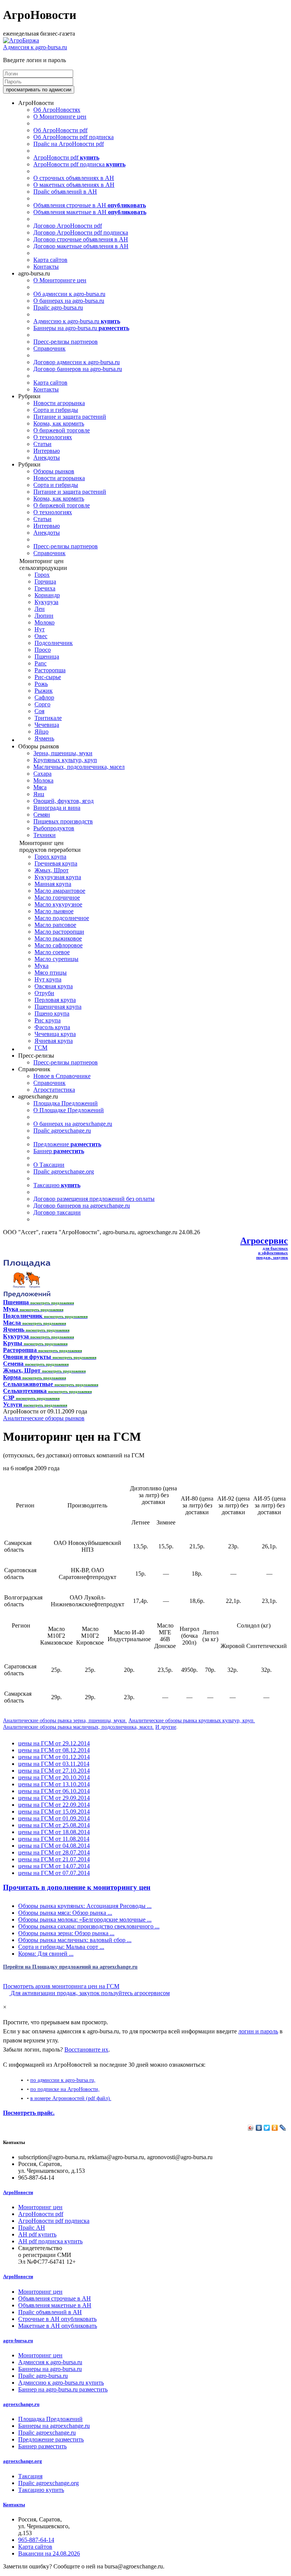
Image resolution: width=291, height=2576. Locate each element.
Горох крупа (50, 857)
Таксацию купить (41, 2490)
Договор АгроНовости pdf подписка (81, 232)
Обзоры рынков (54, 471)
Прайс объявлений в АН (65, 192)
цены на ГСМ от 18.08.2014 (54, 1832)
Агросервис (264, 1241)
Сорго (42, 704)
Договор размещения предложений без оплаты (94, 1199)
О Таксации (49, 1165)
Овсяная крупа (54, 986)
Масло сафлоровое (59, 945)
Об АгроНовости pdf (60, 130)
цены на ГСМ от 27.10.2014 (54, 1771)
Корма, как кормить (59, 423)
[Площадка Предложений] (27, 1295)
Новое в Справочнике (62, 1076)
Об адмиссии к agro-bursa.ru (69, 294)
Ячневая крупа (54, 1041)
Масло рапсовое (55, 925)
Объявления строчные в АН (90, 205)
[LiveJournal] (283, 2128)
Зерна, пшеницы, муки (63, 753)
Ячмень (44, 738)
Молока (43, 780)
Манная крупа (53, 884)
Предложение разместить (51, 2439)
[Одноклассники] (275, 2128)
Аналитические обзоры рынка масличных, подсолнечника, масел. (78, 1727)
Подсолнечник (54, 643)
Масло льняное (54, 911)
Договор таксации (57, 1212)
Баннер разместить (42, 2446)
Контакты (46, 267)
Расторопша (50, 670)
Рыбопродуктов (54, 828)
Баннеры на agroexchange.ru (54, 2426)
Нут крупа (48, 979)
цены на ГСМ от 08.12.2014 (54, 1750)
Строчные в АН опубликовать (57, 2319)
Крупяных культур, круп (65, 760)
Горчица (45, 581)
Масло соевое (52, 952)
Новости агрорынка (59, 403)
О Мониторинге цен (60, 117)
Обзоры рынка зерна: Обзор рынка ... (66, 1933)
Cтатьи (42, 444)
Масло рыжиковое (58, 938)
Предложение (67, 1144)
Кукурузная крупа (58, 877)
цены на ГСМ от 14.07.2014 (54, 1866)
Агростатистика (54, 1090)
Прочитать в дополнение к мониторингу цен (77, 1887)
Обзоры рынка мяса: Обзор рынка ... (65, 1913)
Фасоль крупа (52, 1027)
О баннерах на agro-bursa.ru (69, 301)
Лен (40, 609)
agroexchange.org (23, 2461)
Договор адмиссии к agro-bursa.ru (77, 362)
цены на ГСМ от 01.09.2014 (54, 1818)
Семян (42, 815)
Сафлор (44, 697)
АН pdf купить (37, 2234)
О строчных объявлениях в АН (74, 178)
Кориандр (47, 595)
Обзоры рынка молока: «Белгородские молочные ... (85, 1919)
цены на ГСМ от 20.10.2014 (54, 1777)
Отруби (44, 993)
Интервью (47, 451)
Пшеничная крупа (58, 1007)
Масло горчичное (57, 898)
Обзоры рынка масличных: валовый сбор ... (75, 1940)
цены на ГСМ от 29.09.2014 (54, 1798)
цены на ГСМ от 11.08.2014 (54, 1839)
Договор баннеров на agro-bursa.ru (78, 369)
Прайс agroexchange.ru (62, 1131)
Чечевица (47, 725)
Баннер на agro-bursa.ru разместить (63, 2389)
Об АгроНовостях (57, 110)
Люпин (44, 616)
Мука (41, 966)
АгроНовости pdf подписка (79, 164)
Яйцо (41, 732)
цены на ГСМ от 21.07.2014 (54, 1859)
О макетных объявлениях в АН (74, 185)
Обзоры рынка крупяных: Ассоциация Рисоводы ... (85, 1906)
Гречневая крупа (56, 863)
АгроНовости (18, 2192)
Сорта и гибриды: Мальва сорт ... (61, 1947)
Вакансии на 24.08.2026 (49, 2553)
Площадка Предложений (66, 1103)
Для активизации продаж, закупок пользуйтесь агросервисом (89, 1993)
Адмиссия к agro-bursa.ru (35, 47)
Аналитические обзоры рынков (44, 1418)
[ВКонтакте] (259, 2128)
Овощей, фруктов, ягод (63, 801)
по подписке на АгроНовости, (65, 2089)
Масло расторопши (59, 932)
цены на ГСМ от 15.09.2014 (54, 1811)
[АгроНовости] (21, 40)
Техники (45, 835)
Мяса (40, 787)
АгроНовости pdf (66, 157)
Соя (39, 711)
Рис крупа (48, 1020)
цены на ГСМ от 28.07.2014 (54, 1852)
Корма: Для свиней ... (46, 1954)
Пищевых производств (63, 821)
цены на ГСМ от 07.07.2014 (54, 1873)
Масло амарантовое (60, 891)
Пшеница (47, 657)
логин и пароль (258, 2031)
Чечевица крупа (55, 1034)
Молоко (45, 622)
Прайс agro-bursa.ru (58, 308)
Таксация (30, 2476)
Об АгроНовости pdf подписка (74, 137)
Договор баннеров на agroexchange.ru (82, 1206)
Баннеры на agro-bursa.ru (81, 328)
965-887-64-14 (36, 2540)
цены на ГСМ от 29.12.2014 (54, 1743)
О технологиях (53, 437)
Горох (42, 575)
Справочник (49, 348)
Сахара (42, 774)
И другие (166, 1727)
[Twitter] (267, 2128)
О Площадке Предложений (69, 1110)
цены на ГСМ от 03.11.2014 (54, 1764)
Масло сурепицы (56, 959)
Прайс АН (32, 2228)
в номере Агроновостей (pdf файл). (71, 2098)
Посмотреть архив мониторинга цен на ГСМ (61, 1986)
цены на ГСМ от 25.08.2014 (54, 1825)
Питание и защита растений (70, 417)
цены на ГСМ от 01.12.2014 (54, 1757)
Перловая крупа (55, 1000)
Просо (43, 650)
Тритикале (48, 718)
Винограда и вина (57, 808)
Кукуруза (46, 602)
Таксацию (57, 1185)
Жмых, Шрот (52, 870)
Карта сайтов (50, 260)
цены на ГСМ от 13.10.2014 (54, 1784)
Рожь (41, 684)
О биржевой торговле (62, 430)
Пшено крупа (52, 1013)
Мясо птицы (51, 973)
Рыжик (44, 691)
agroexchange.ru (21, 2404)
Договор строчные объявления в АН (81, 239)
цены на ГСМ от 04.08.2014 (54, 1846)
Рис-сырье (48, 677)
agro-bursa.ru (18, 2340)
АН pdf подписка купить (50, 2241)
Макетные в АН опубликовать (58, 2326)
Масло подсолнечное (62, 918)
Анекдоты (47, 458)
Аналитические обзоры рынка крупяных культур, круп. (192, 1720)
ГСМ (41, 1048)
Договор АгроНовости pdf (68, 226)
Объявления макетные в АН (90, 212)
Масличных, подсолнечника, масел (79, 767)
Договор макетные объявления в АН (81, 246)
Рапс (41, 663)
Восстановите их (86, 2049)
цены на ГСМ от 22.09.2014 (54, 1805)
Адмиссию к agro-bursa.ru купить (61, 2383)
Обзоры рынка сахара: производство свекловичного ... (89, 1926)
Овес (41, 636)
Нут (40, 629)
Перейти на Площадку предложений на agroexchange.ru (70, 1967)
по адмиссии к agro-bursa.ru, (63, 2080)
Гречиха (45, 588)
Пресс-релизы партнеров (66, 342)
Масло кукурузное (58, 904)
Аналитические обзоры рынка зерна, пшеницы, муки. (65, 1720)
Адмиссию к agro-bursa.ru (77, 321)
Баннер (59, 1151)
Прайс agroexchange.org (64, 1171)
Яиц (39, 794)
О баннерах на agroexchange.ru (73, 1124)
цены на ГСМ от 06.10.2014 (54, 1791)
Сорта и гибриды (56, 410)
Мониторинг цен (40, 2207)
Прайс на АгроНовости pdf (69, 144)
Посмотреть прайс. (29, 2113)
